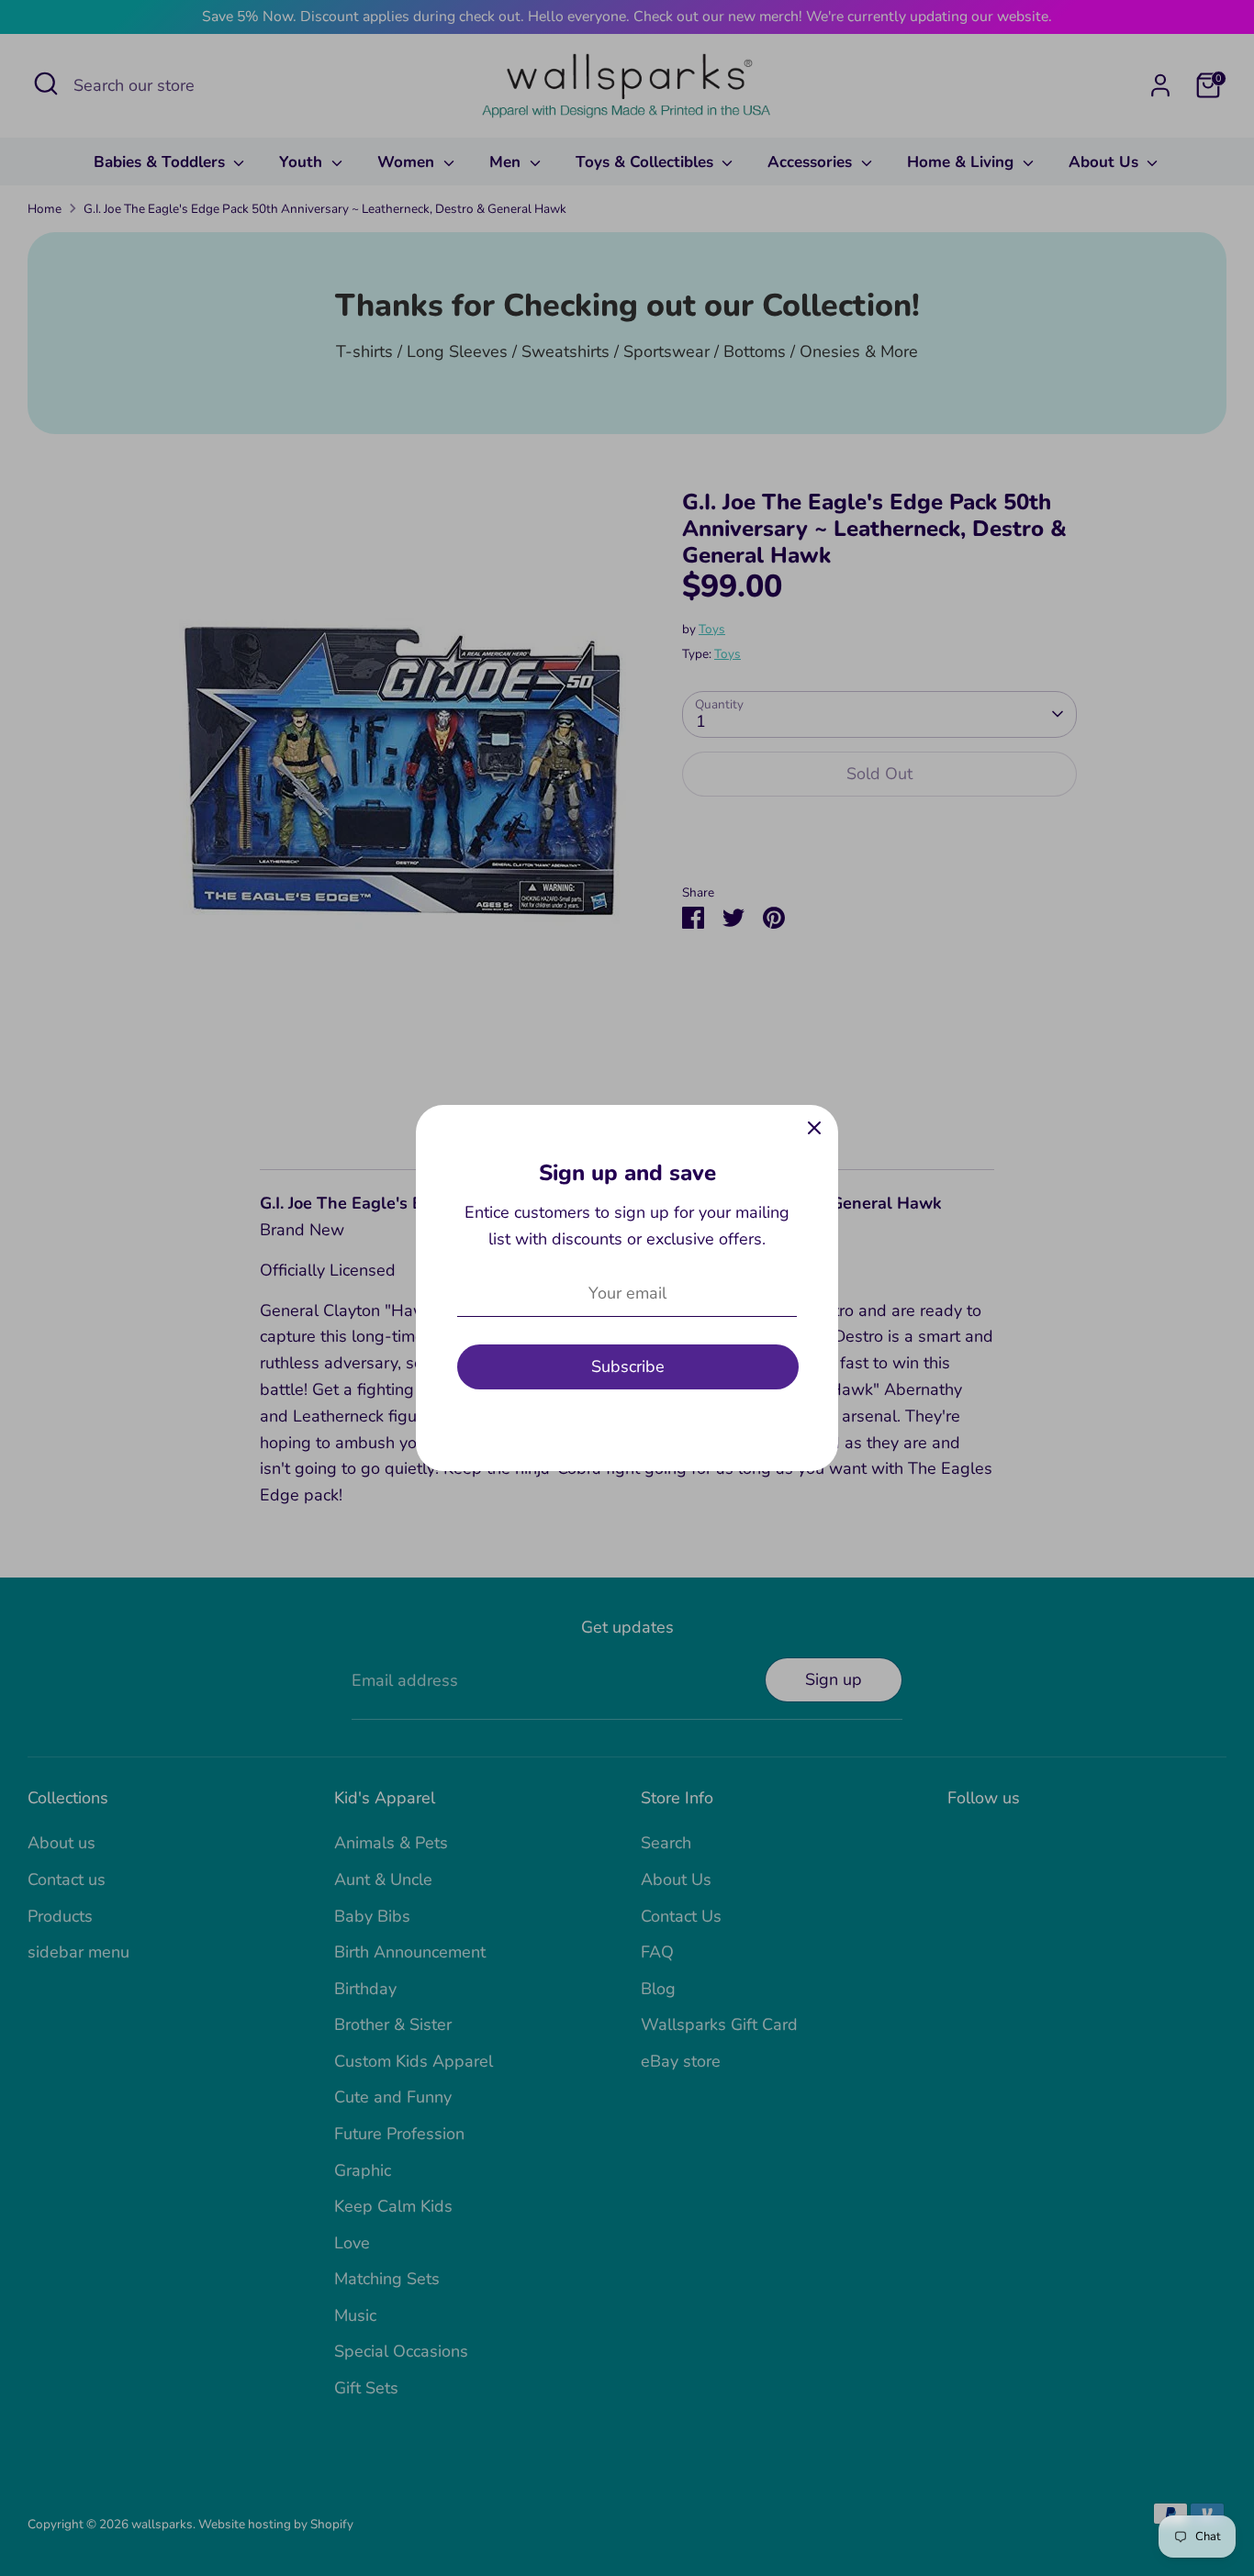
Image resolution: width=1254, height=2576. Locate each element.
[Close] (814, 1129)
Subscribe (628, 1366)
